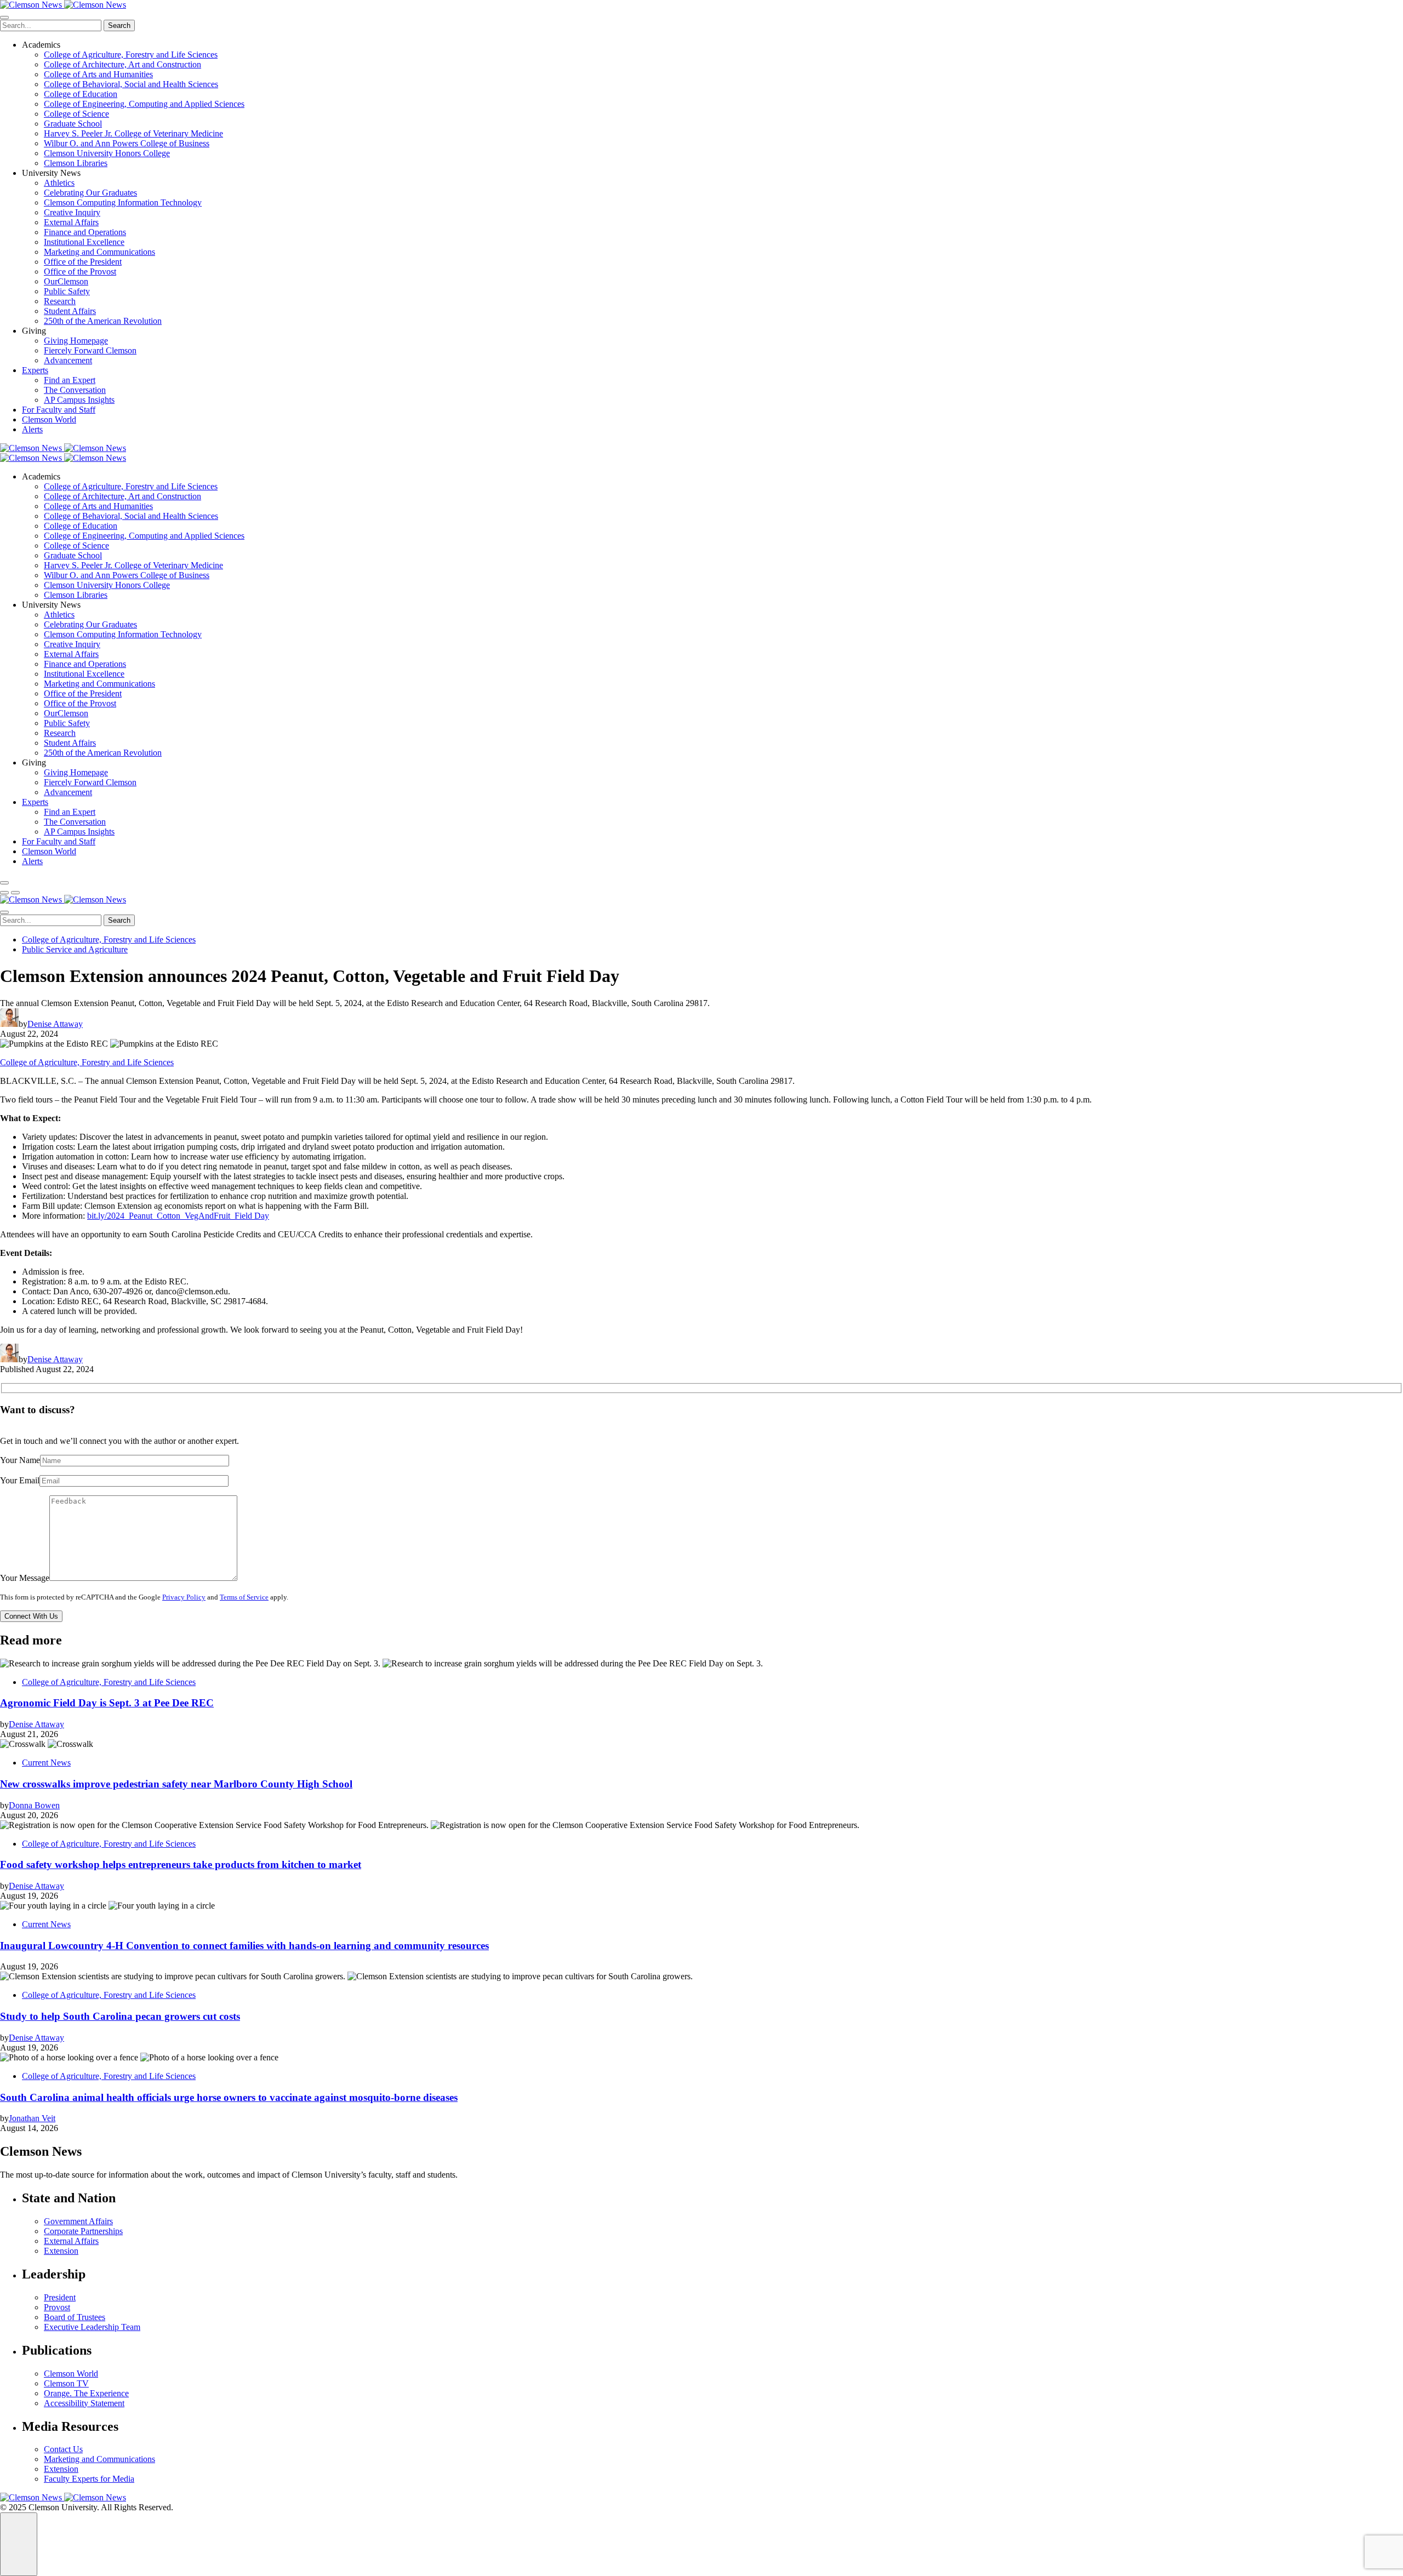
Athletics (59, 183)
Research (60, 301)
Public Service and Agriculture (75, 949)
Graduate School (73, 124)
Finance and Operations (85, 232)
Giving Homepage (76, 341)
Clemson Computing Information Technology (123, 202)
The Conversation (75, 390)
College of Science (76, 114)
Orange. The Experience (86, 2393)
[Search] (4, 883)
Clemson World (49, 419)
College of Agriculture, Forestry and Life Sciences (131, 55)
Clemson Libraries (76, 163)
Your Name (20, 1460)
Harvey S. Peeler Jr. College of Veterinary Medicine (133, 133)
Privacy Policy (184, 1597)
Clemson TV (66, 2383)
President (60, 2297)
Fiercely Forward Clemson (90, 350)
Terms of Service (244, 1597)
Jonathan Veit (32, 2118)
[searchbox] (51, 25)
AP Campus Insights (79, 400)
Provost (57, 2307)
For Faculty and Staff (59, 410)
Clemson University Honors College (107, 153)
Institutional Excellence (84, 242)
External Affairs (71, 222)
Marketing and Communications (99, 252)
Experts (35, 370)
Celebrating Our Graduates (90, 193)
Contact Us (63, 2449)
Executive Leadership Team (92, 2327)
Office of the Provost (80, 272)
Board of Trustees (75, 2317)
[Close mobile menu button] (4, 18)
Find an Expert (70, 380)
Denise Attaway (55, 1024)
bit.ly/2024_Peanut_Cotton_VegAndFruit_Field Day (178, 1216)
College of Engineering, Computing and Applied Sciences (144, 104)
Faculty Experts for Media (89, 2479)
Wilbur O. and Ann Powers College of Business (127, 143)
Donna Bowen (34, 1805)
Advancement (68, 360)
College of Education (81, 94)
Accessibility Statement (84, 2403)
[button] (4, 893)
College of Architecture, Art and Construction (122, 64)
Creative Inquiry (72, 212)
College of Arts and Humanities (98, 74)
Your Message (25, 1578)
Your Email (20, 1480)
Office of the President (83, 262)
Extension (61, 2251)
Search (119, 25)
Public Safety (67, 291)
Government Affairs (78, 2221)
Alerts (32, 429)
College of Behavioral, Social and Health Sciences (131, 84)
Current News (46, 1763)
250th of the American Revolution (103, 321)
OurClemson (66, 281)
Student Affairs (70, 311)
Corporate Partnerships (83, 2231)
